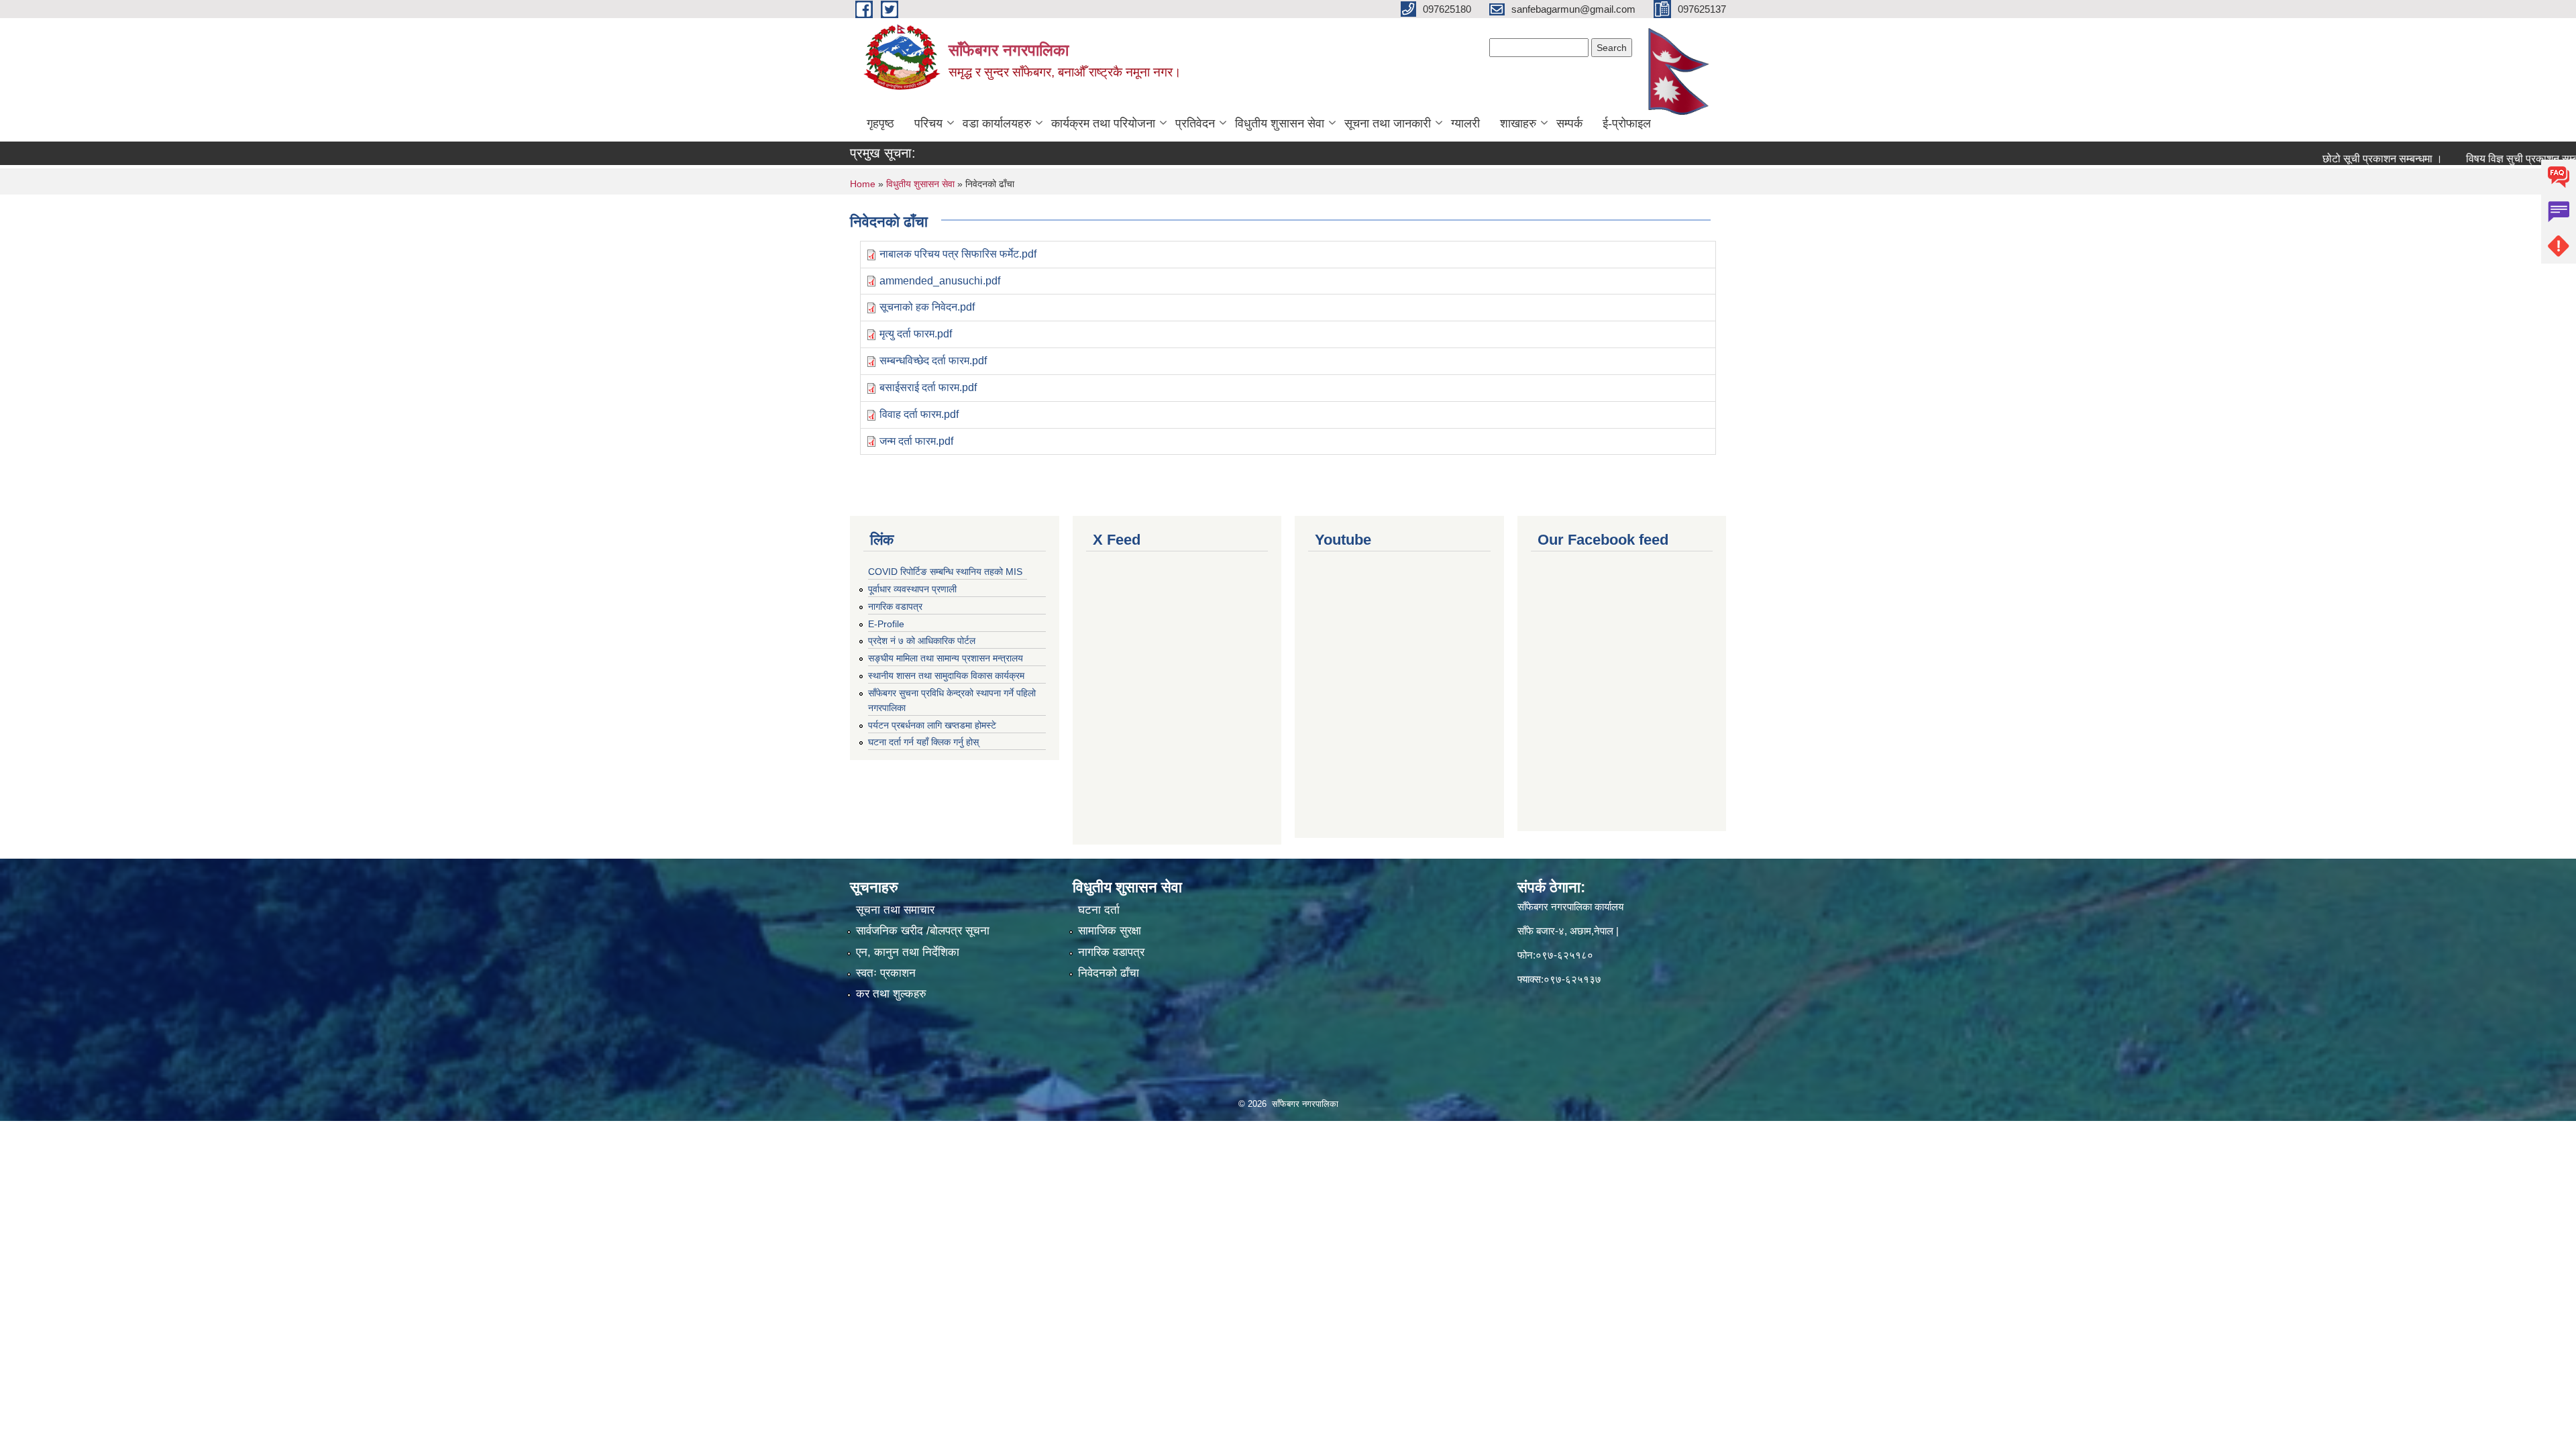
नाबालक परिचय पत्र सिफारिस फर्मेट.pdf (958, 254)
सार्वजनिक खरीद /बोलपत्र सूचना (923, 931)
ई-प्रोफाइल (1627, 123)
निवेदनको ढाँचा (1109, 973)
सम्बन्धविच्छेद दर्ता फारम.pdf (933, 361)
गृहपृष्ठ (880, 123)
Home (863, 184)
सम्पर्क (1569, 123)
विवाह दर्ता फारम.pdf (919, 414)
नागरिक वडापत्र (895, 606)
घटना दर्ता (1099, 910)
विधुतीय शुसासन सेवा (1280, 123)
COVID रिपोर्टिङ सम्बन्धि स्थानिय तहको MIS (945, 572)
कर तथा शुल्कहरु (891, 994)
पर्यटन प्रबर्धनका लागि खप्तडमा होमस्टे (932, 725)
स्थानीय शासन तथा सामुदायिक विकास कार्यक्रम (946, 676)
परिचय (928, 123)
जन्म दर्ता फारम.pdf (916, 441)
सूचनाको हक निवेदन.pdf (927, 307)
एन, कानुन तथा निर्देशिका (908, 952)
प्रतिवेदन (1195, 123)
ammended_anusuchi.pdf (940, 281)
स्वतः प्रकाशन (886, 973)
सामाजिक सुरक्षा (1110, 931)
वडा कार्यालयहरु (997, 123)
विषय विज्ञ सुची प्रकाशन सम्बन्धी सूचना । (2489, 159)
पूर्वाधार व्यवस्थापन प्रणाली (912, 589)
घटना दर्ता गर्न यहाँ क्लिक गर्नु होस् (923, 742)
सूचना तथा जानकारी (1388, 123)
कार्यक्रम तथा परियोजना (1103, 123)
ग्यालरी (1465, 123)
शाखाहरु (1518, 123)
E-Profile (886, 624)
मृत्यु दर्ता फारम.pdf (916, 334)
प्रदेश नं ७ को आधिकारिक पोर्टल (922, 641)
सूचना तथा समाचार (895, 910)
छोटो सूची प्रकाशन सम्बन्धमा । (2325, 159)
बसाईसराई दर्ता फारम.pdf (928, 387)
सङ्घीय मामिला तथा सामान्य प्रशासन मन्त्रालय (946, 658)
